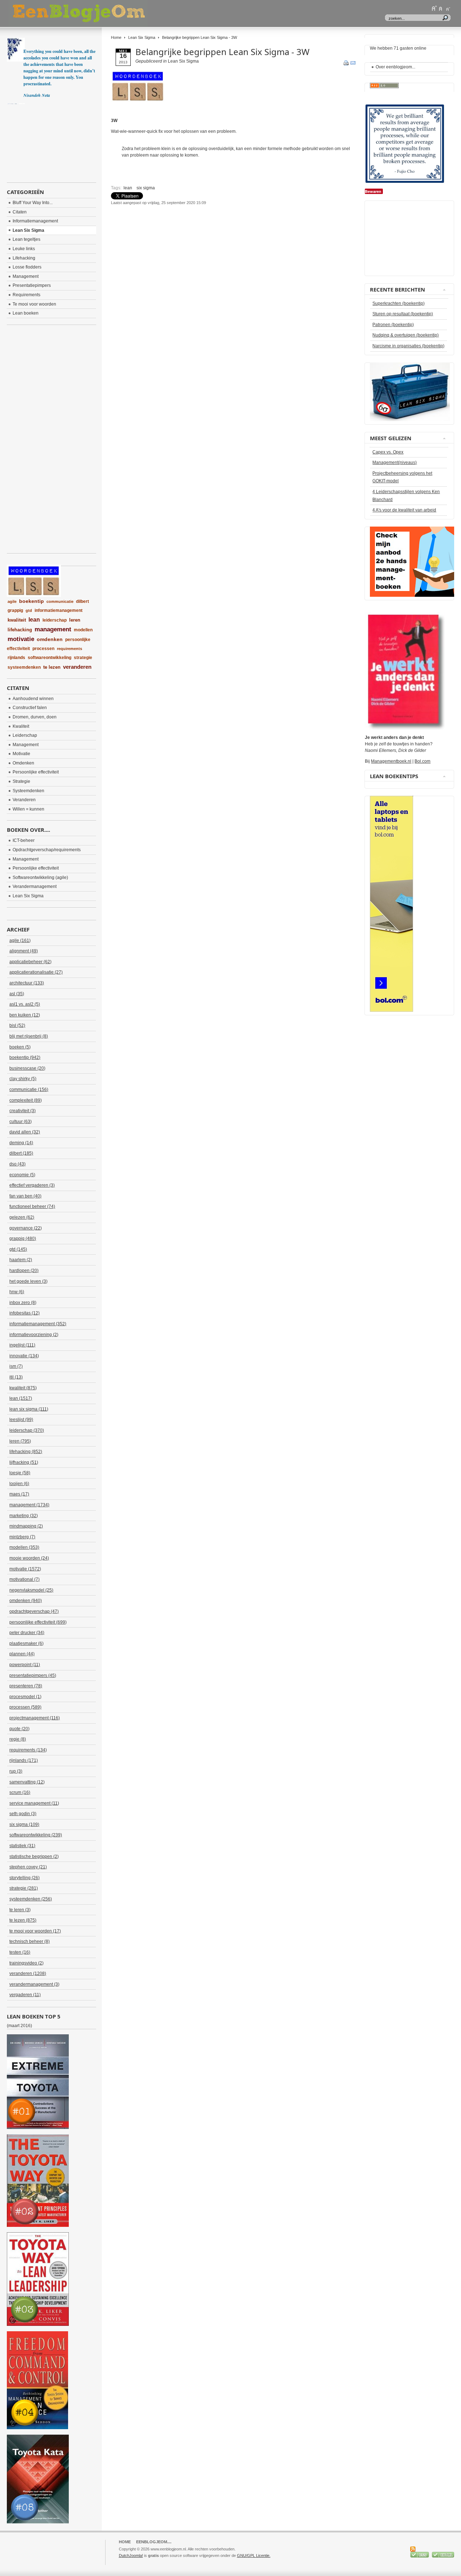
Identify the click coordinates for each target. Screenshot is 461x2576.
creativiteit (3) (23, 1111)
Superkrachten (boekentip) (399, 303)
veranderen (77, 667)
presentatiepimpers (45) (33, 1675)
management (53, 629)
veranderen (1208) (28, 1973)
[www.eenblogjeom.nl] (117, 13)
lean (128, 188)
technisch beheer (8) (30, 1941)
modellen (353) (24, 1547)
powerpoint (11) (25, 1665)
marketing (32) (24, 1516)
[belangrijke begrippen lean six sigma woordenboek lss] (138, 101)
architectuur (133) (27, 983)
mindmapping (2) (26, 1526)
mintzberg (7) (22, 1537)
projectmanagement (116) (35, 1718)
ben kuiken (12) (25, 1015)
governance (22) (26, 1228)
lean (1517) (21, 1398)
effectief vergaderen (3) (32, 1185)
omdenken (50, 639)
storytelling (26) (24, 1878)
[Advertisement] (195, 224)
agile (12, 601)
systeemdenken (24, 667)
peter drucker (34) (27, 1633)
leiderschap (55, 620)
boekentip (32, 601)
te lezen (52, 667)
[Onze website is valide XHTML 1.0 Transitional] (443, 2556)
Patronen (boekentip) (393, 325)
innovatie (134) (24, 1356)
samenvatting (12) (27, 1782)
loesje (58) (20, 1473)
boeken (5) (20, 1047)
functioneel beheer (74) (32, 1206)
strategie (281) (24, 1888)
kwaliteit (17, 620)
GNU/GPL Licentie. (254, 2555)
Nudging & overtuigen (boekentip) (406, 335)
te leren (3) (20, 1910)
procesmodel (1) (25, 1697)
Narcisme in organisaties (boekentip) (408, 346)
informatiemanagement (59, 610)
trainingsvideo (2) (26, 1963)
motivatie (21, 639)
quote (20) (19, 1729)
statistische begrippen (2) (34, 1857)
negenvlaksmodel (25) (31, 1590)
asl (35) (17, 994)
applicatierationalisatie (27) (36, 972)
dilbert (82, 601)
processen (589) (25, 1707)
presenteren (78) (26, 1686)
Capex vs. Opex (388, 452)
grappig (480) (23, 1239)
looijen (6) (19, 1484)
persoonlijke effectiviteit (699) (38, 1622)
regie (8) (18, 1739)
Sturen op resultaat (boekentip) (403, 314)
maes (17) (19, 1494)
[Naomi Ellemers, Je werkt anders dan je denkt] (405, 728)
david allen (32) (25, 1132)
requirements (70, 649)
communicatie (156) (29, 1090)
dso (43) (17, 1164)
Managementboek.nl (391, 761)
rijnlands (16, 658)
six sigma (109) (24, 1824)
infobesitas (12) (24, 1313)
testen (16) (20, 1952)
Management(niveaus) (395, 463)
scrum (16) (20, 1792)
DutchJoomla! (131, 2555)
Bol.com (422, 761)
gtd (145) (18, 1249)
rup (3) (16, 1771)
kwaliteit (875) (23, 1388)
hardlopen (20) (24, 1271)
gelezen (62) (22, 1217)
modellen (83, 630)
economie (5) (22, 1175)
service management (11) (34, 1803)
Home (116, 37)
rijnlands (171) (24, 1760)
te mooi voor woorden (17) (35, 1931)
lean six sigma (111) (29, 1409)
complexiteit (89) (26, 1100)
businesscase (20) (27, 1068)
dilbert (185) (21, 1153)
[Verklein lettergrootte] (448, 8)
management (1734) (29, 1505)
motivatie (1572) (25, 1569)
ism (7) (16, 1366)
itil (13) (16, 1377)
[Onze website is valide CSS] (420, 2556)
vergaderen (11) (25, 1995)
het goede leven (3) (28, 1281)
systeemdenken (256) (31, 1899)
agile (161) (20, 940)
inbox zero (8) (23, 1303)
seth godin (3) (23, 1814)
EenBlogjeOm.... (154, 2542)
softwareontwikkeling (50, 658)
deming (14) (21, 1143)
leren (75, 620)
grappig (15, 610)
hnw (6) (17, 1292)
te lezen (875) (23, 1920)
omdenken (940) (26, 1601)
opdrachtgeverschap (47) (34, 1611)
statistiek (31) (22, 1846)
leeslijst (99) (21, 1420)
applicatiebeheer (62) (30, 962)
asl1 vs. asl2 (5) (25, 1004)
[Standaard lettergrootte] (441, 8)
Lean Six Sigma (142, 37)
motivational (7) (24, 1579)
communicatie (60, 601)
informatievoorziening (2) (34, 1335)
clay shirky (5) (23, 1079)
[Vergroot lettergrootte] (434, 8)
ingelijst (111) (22, 1345)
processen (43, 649)
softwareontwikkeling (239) (36, 1835)
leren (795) (20, 1441)
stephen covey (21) (28, 1867)
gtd (29, 610)
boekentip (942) (25, 1057)
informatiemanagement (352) (38, 1324)
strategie (83, 658)
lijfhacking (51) (24, 1462)
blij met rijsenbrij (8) (29, 1036)
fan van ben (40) (25, 1196)
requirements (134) (28, 1750)
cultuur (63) (21, 1122)
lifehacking (20, 630)
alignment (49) (24, 951)
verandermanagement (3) (34, 1984)
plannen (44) (22, 1654)
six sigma (146, 188)
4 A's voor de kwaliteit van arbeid (404, 510)
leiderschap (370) (27, 1430)
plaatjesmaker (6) (26, 1643)
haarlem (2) (21, 1260)
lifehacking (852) (26, 1452)
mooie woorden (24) (29, 1558)
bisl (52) (17, 1025)
